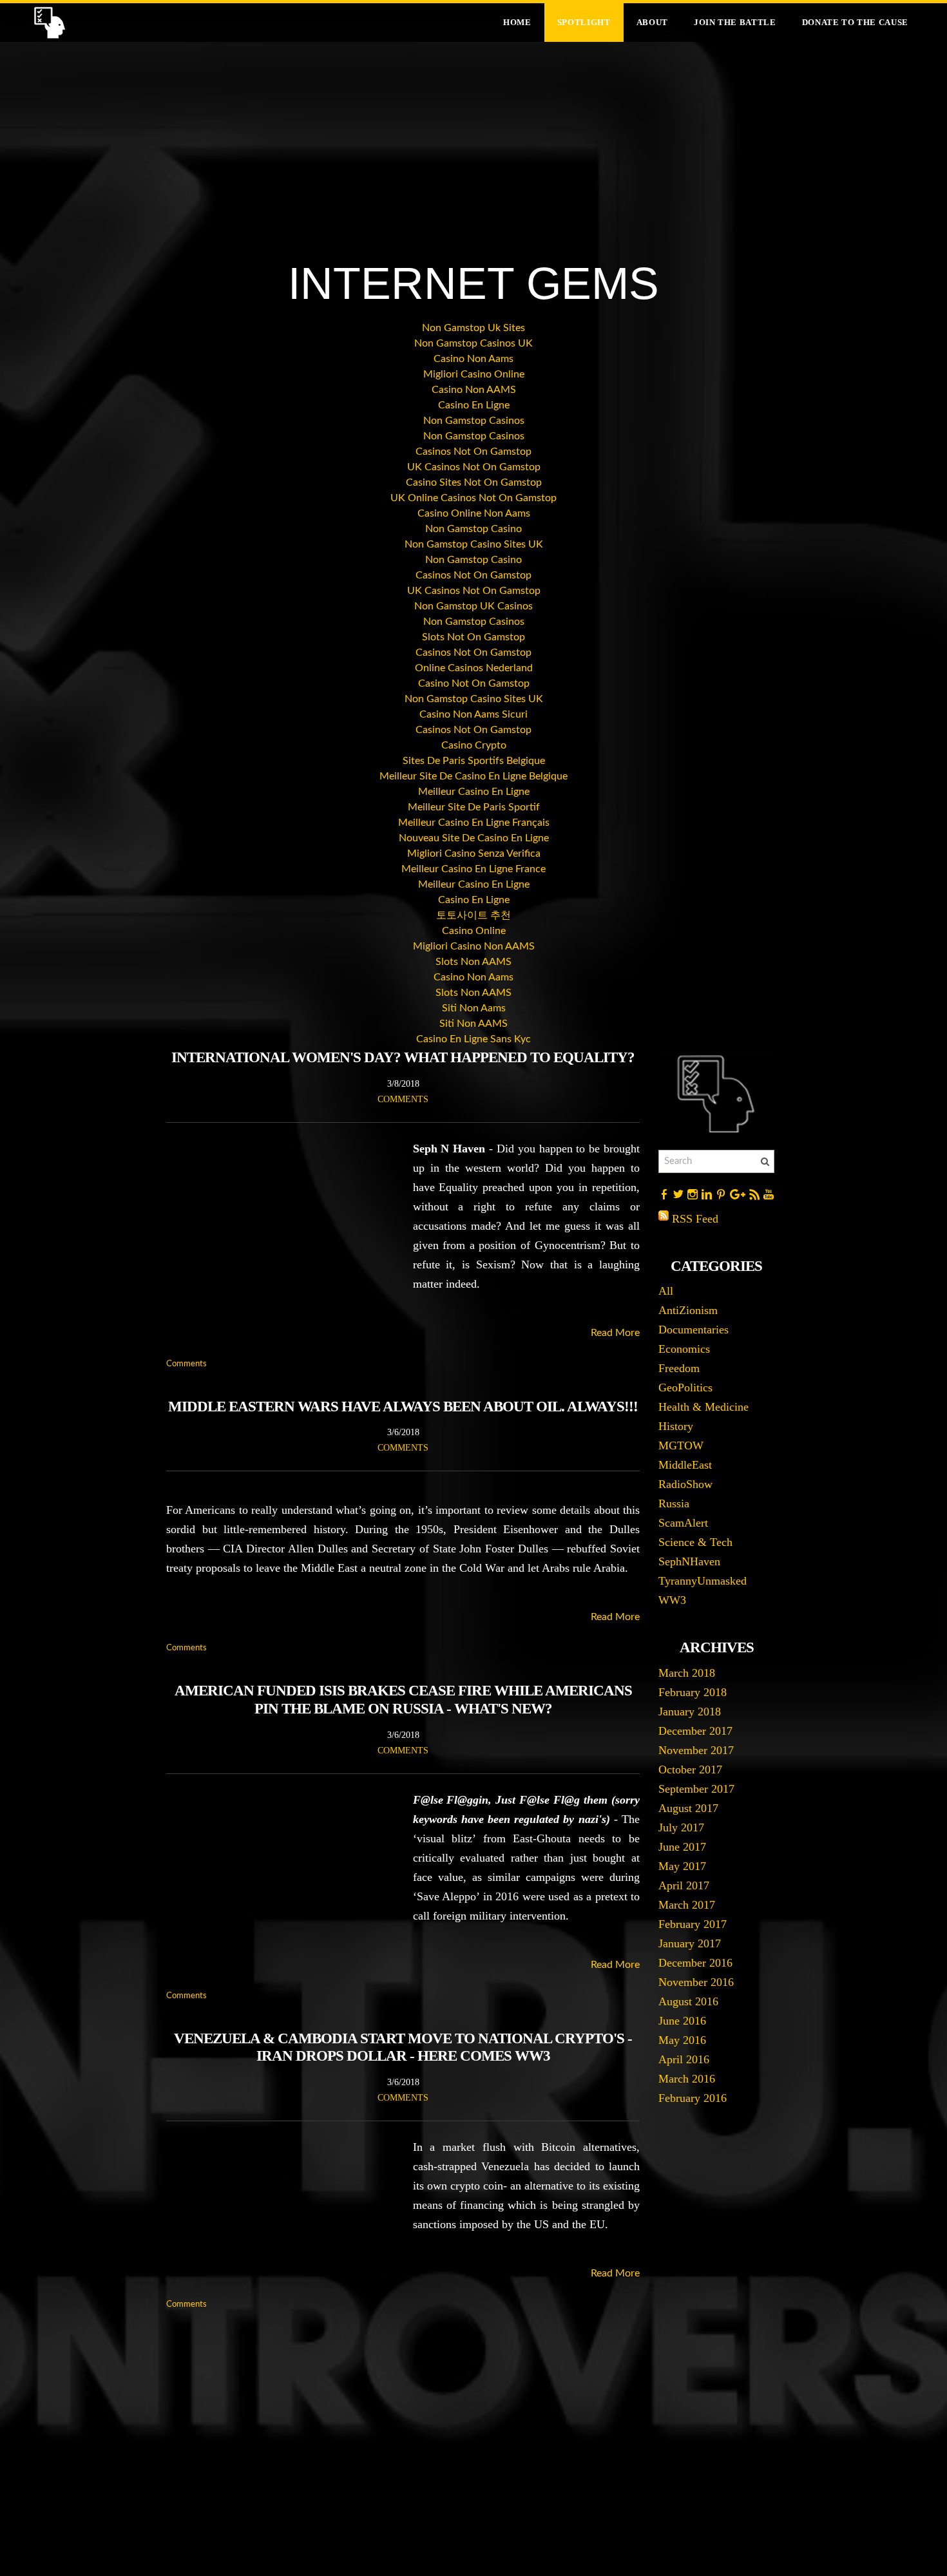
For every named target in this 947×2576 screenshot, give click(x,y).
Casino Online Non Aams (474, 513)
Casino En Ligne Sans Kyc (473, 1039)
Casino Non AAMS (474, 390)
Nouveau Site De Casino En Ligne (474, 838)
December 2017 (695, 1731)
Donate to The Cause (855, 22)
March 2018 (687, 1673)
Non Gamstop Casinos (474, 421)
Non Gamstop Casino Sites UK (474, 544)
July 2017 (681, 1827)
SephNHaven (689, 1561)
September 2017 (696, 1789)
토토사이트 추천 (473, 915)
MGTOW (681, 1445)
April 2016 (684, 2059)
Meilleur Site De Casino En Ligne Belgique (473, 776)
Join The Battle (735, 22)
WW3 (672, 1600)
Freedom (679, 1368)
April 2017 (684, 1885)
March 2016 (687, 2079)
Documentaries (694, 1330)
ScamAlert (683, 1523)
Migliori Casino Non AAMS (474, 946)
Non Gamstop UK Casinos (473, 606)
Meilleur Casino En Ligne (474, 792)
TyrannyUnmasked (703, 1581)
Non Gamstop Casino (473, 529)
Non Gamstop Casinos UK (473, 343)
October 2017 (690, 1770)
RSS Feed (695, 1219)
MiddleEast (685, 1465)
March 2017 (687, 1905)
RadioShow (685, 1484)
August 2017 (688, 1808)
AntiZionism (688, 1310)
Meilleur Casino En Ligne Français (474, 823)
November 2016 (696, 1982)
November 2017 (696, 1750)
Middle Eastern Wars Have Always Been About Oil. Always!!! (403, 1407)
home (517, 22)
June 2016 (682, 2021)
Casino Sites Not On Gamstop (474, 482)
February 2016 (693, 2098)
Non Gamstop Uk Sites (473, 328)
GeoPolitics (685, 1388)
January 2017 (690, 1943)
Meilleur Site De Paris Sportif (474, 807)
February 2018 (693, 1692)
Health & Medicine (703, 1407)
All (666, 1291)
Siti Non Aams (474, 1008)
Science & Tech (695, 1542)
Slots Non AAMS (473, 962)
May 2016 (682, 2040)
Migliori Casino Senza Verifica (474, 854)
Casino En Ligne (474, 405)
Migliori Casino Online (474, 374)
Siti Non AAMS (473, 1024)
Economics (684, 1349)
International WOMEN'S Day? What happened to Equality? (403, 1057)
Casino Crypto (474, 745)
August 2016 (688, 2001)
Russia (674, 1503)
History (676, 1426)
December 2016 (695, 1963)
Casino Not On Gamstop (474, 683)
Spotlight (584, 22)
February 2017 (693, 1924)
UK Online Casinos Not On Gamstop (473, 498)
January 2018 (690, 1712)
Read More (615, 1333)
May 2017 (682, 1866)
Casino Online (474, 931)
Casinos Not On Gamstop (473, 452)
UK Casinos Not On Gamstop (474, 467)
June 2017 (682, 1847)
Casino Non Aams (473, 359)
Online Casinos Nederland (474, 668)
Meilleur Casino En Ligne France (473, 869)
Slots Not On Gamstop (473, 637)
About (652, 22)
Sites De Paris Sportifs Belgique (474, 761)
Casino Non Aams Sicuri (473, 714)
